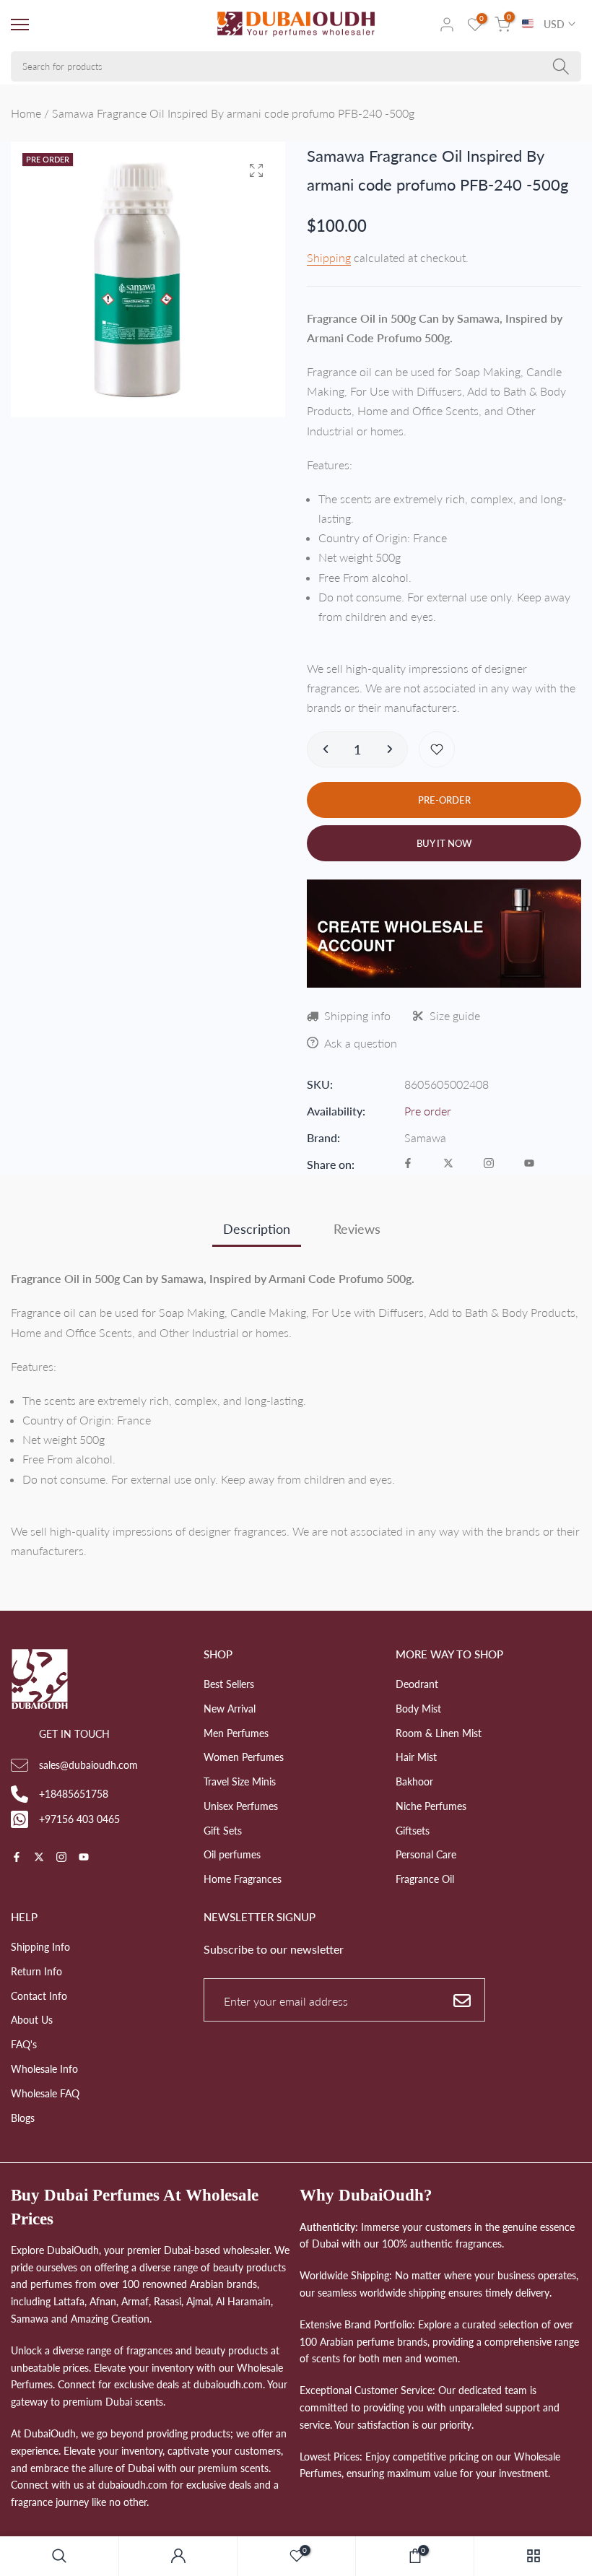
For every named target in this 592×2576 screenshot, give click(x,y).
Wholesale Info (44, 2069)
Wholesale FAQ (45, 2093)
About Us (32, 2020)
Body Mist (418, 1709)
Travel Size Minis (240, 1781)
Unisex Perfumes (241, 1806)
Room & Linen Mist (439, 1733)
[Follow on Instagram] (489, 1164)
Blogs (23, 2118)
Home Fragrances (243, 1879)
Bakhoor (414, 1781)
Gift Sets (223, 1831)
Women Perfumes (244, 1757)
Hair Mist (416, 1757)
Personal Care (426, 1854)
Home (26, 113)
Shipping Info (40, 1947)
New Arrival (230, 1709)
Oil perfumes (232, 1854)
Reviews (357, 1229)
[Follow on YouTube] (529, 1164)
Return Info (36, 1971)
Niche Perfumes (431, 1806)
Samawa (425, 1137)
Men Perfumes (236, 1733)
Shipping (329, 257)
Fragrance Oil (425, 1879)
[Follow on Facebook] (408, 1164)
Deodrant (417, 1684)
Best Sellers (229, 1684)
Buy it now (444, 843)
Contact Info (39, 1996)
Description (257, 1229)
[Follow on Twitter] (448, 1164)
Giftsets (413, 1831)
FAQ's (24, 2044)
